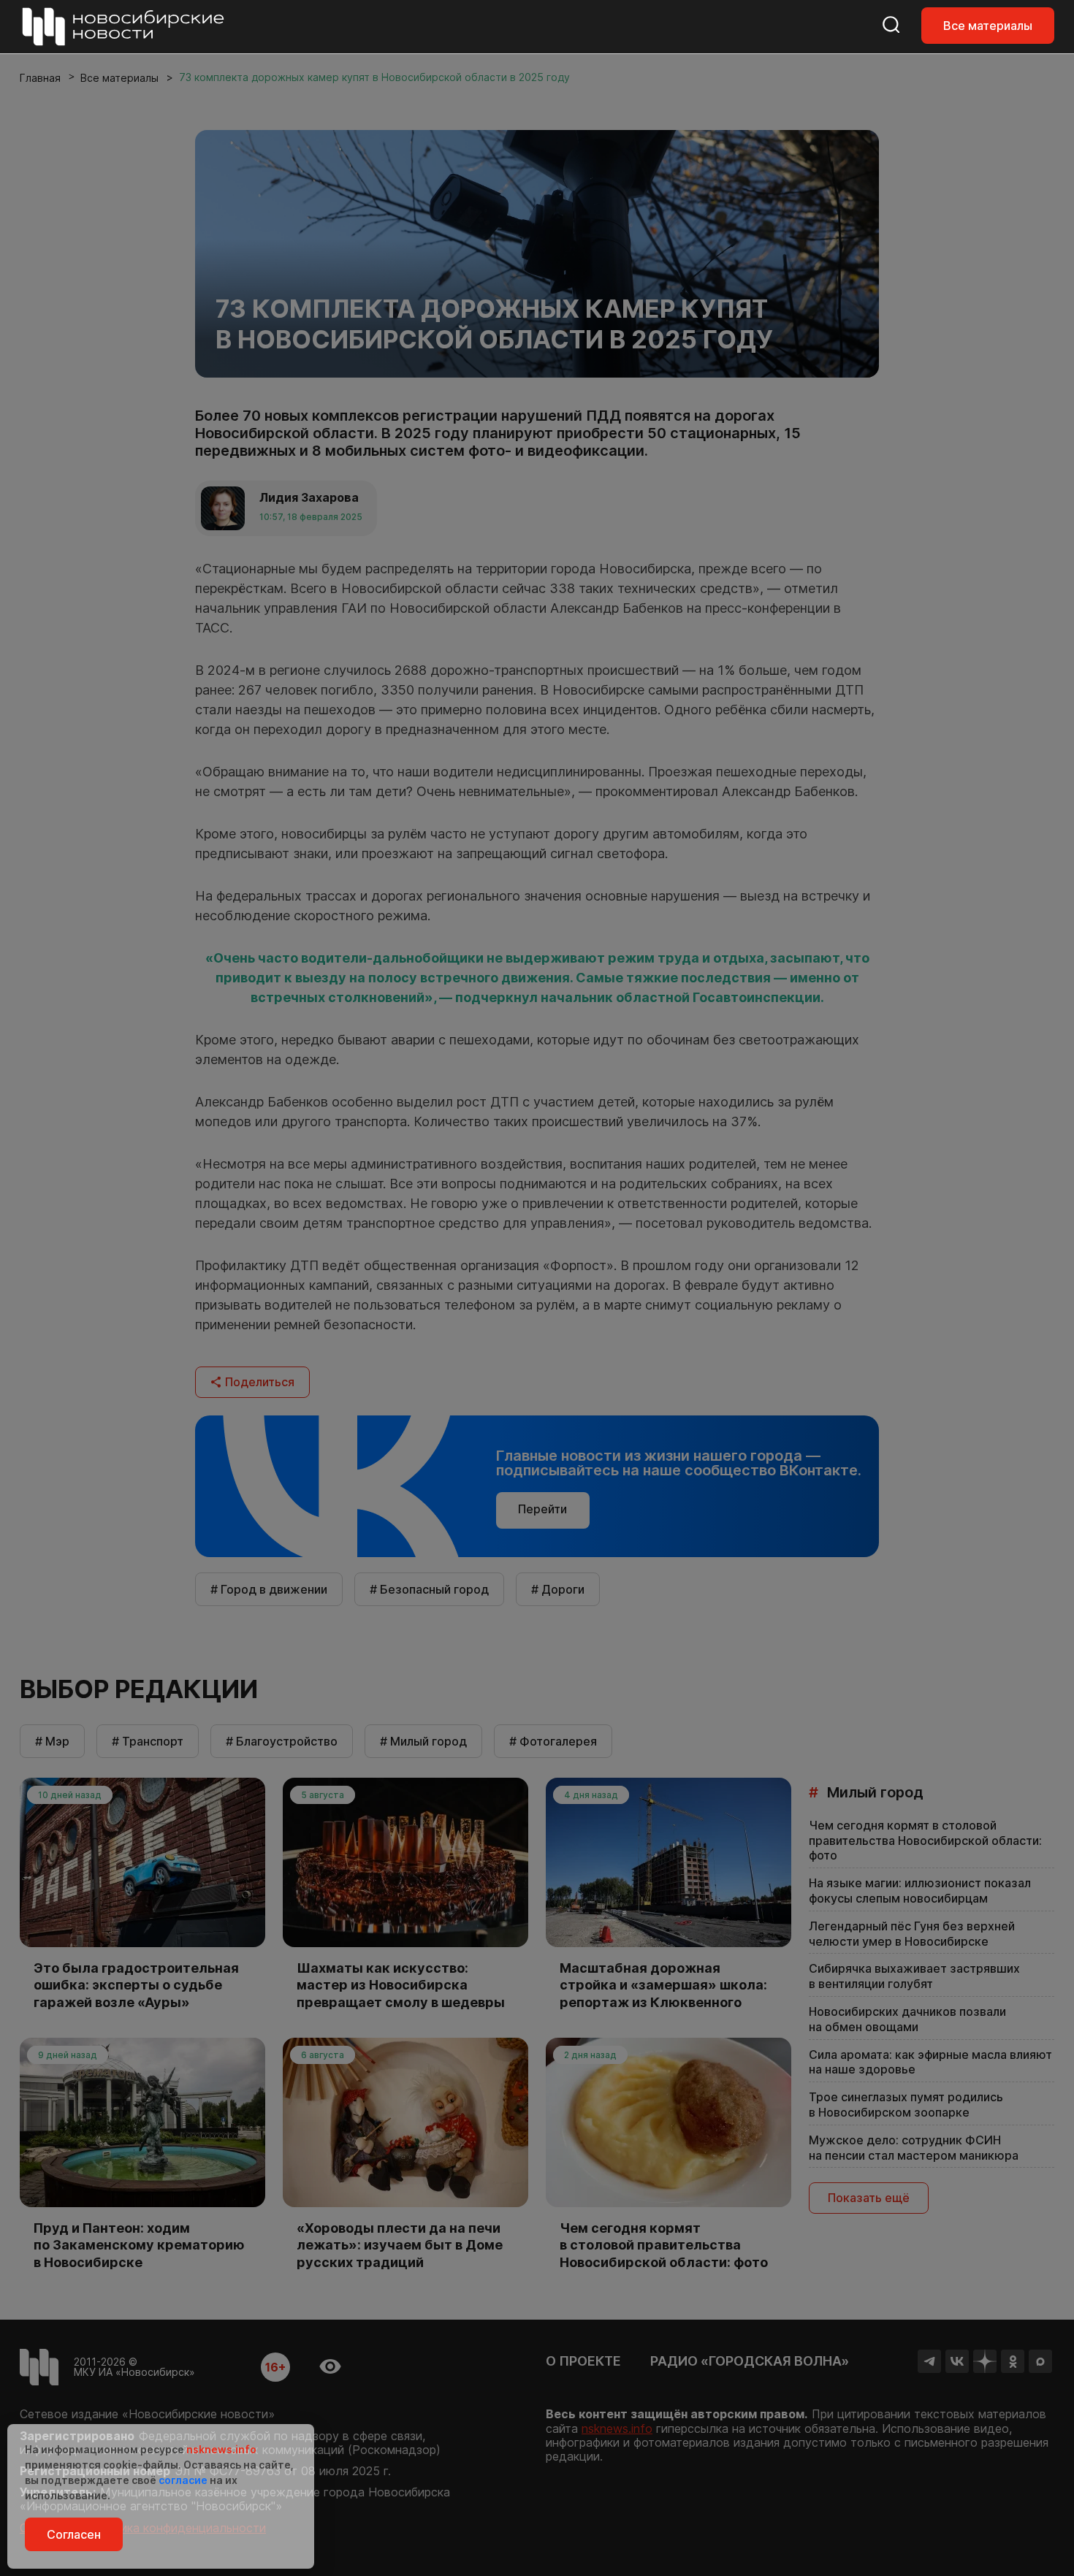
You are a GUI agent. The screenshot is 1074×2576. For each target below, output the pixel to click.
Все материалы (988, 26)
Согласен (74, 2534)
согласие (183, 2480)
